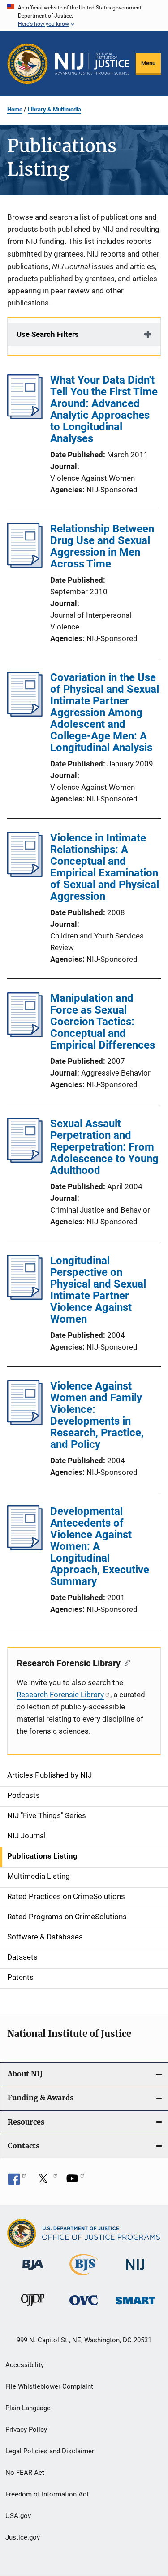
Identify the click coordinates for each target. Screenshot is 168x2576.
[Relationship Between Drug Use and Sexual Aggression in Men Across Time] (25, 565)
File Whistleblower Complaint (49, 2386)
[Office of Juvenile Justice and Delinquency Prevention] (33, 2308)
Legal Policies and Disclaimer (50, 2451)
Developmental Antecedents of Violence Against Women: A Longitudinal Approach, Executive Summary (100, 1546)
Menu (148, 63)
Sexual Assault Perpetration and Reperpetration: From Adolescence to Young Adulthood (104, 1147)
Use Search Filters (48, 334)
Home (15, 109)
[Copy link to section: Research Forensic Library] (125, 1662)
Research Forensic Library (60, 1695)
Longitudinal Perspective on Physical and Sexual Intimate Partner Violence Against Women (98, 1290)
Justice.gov (23, 2537)
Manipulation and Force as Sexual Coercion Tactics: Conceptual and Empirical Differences (103, 1022)
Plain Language (28, 2408)
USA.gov (18, 2516)
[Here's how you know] (84, 16)
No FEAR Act (25, 2473)
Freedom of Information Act (47, 2494)
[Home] (92, 64)
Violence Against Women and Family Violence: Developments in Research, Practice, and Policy (97, 1415)
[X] (46, 2182)
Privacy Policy (26, 2430)
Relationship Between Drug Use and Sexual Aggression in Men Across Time (102, 546)
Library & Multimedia (54, 109)
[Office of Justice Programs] (28, 64)
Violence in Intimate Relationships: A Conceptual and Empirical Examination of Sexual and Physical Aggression (105, 867)
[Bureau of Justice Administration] (33, 2271)
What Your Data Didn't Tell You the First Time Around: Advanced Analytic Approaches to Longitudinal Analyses (104, 409)
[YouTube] (75, 2182)
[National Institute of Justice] (135, 2272)
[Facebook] (17, 2182)
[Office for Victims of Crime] (84, 2307)
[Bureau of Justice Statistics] (84, 2277)
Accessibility (25, 2365)
